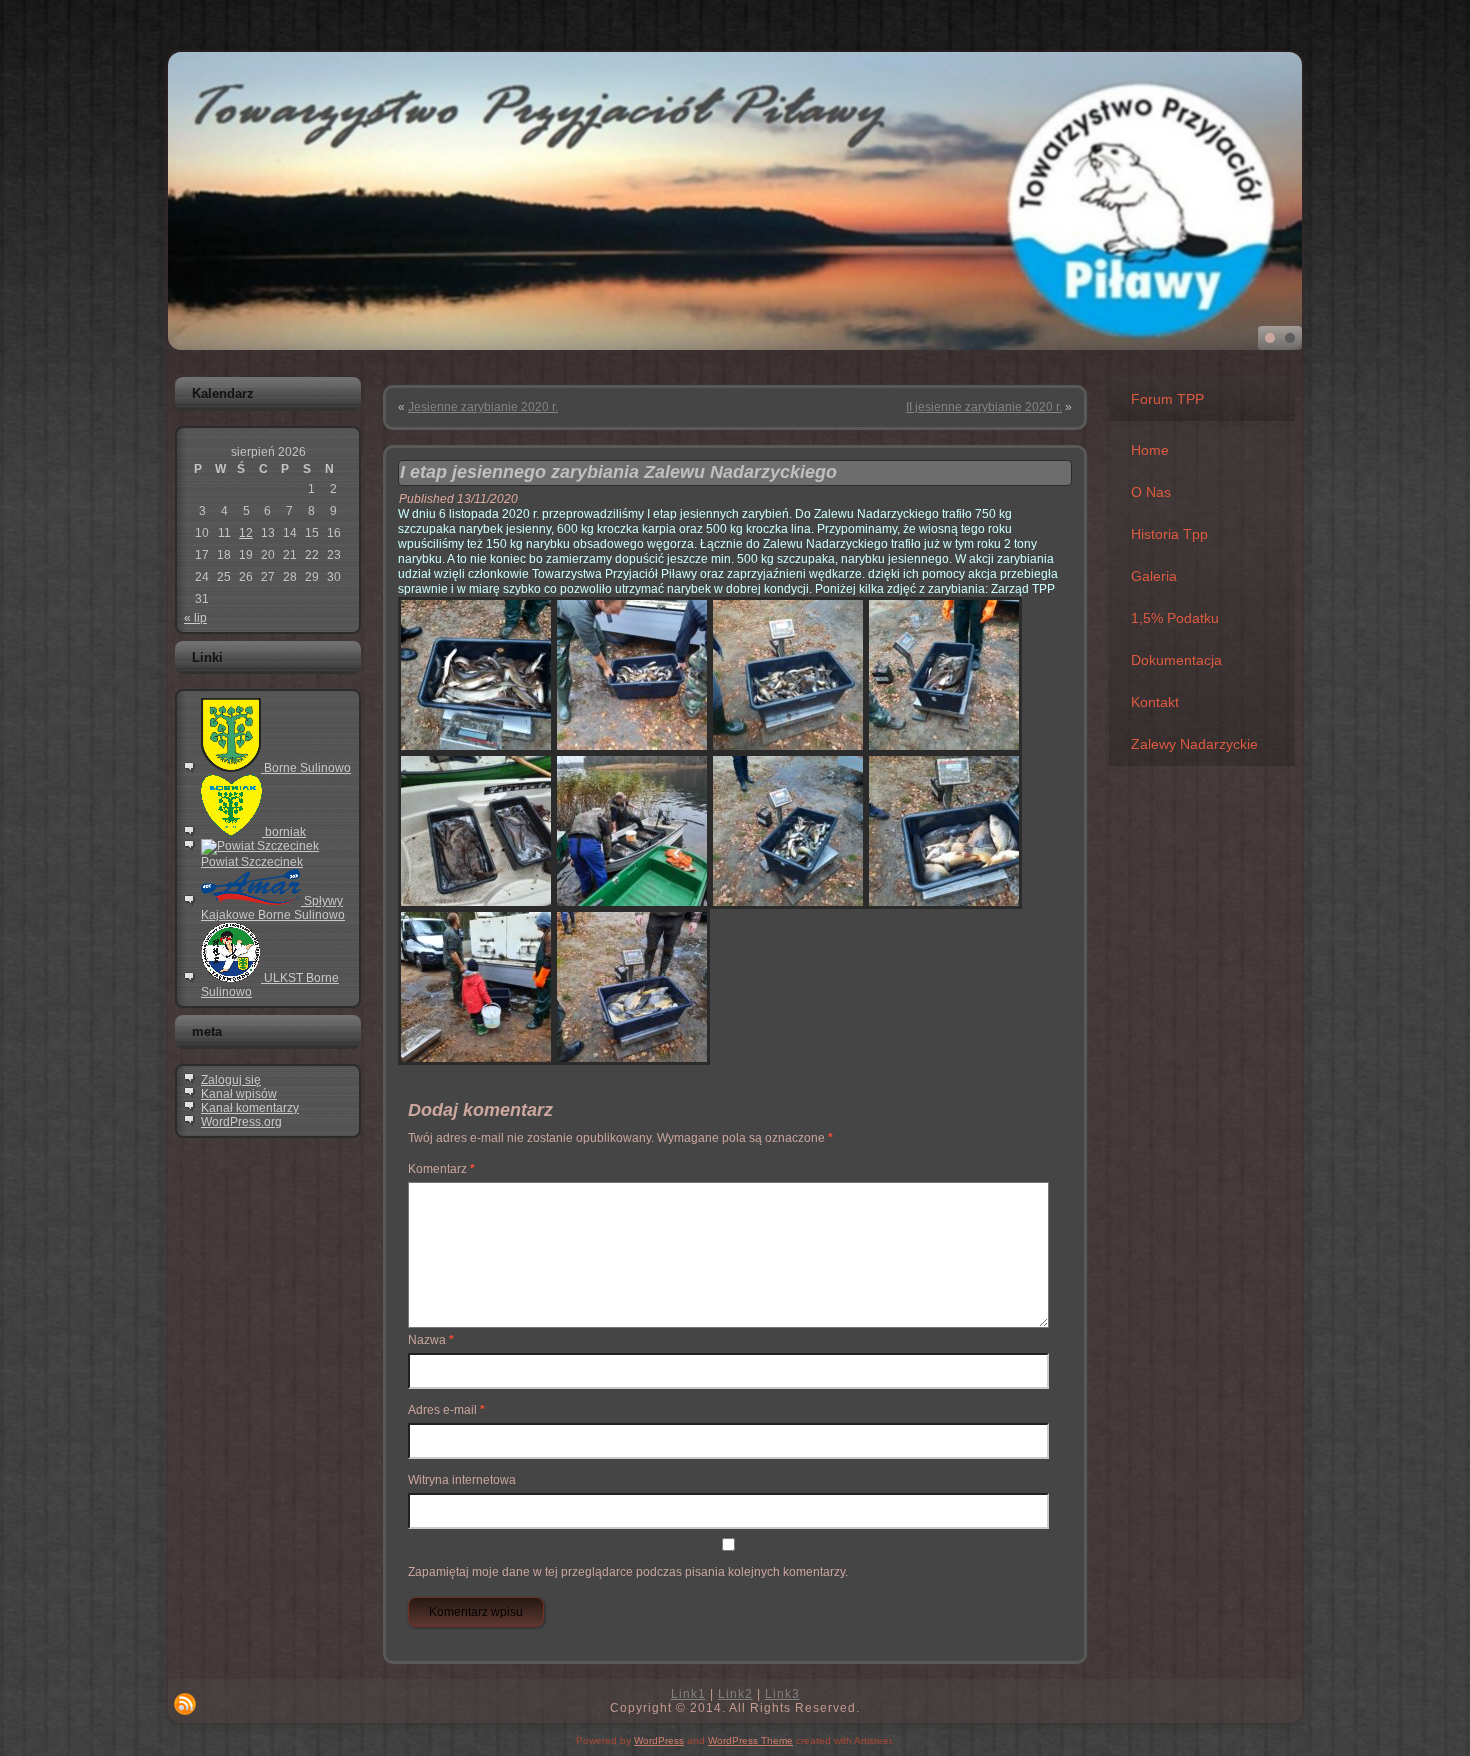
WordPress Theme (750, 1740)
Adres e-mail (446, 1410)
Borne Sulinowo (306, 768)
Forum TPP (1167, 399)
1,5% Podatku (1175, 618)
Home (1150, 450)
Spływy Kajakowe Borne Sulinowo (273, 908)
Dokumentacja (1176, 660)
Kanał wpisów (239, 1094)
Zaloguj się (231, 1080)
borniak (284, 832)
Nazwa (431, 1340)
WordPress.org (241, 1122)
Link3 (782, 1694)
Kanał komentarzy (250, 1108)
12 (246, 533)
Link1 (688, 1694)
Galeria (1154, 576)
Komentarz (441, 1169)
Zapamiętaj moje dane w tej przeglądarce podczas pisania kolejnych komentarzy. (628, 1572)
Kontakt (1155, 702)
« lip (195, 618)
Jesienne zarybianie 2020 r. (483, 407)
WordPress (659, 1740)
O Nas (1151, 492)
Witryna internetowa (462, 1480)
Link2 (735, 1694)
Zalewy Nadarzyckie (1194, 744)
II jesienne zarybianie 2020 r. (984, 407)
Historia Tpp (1169, 534)
